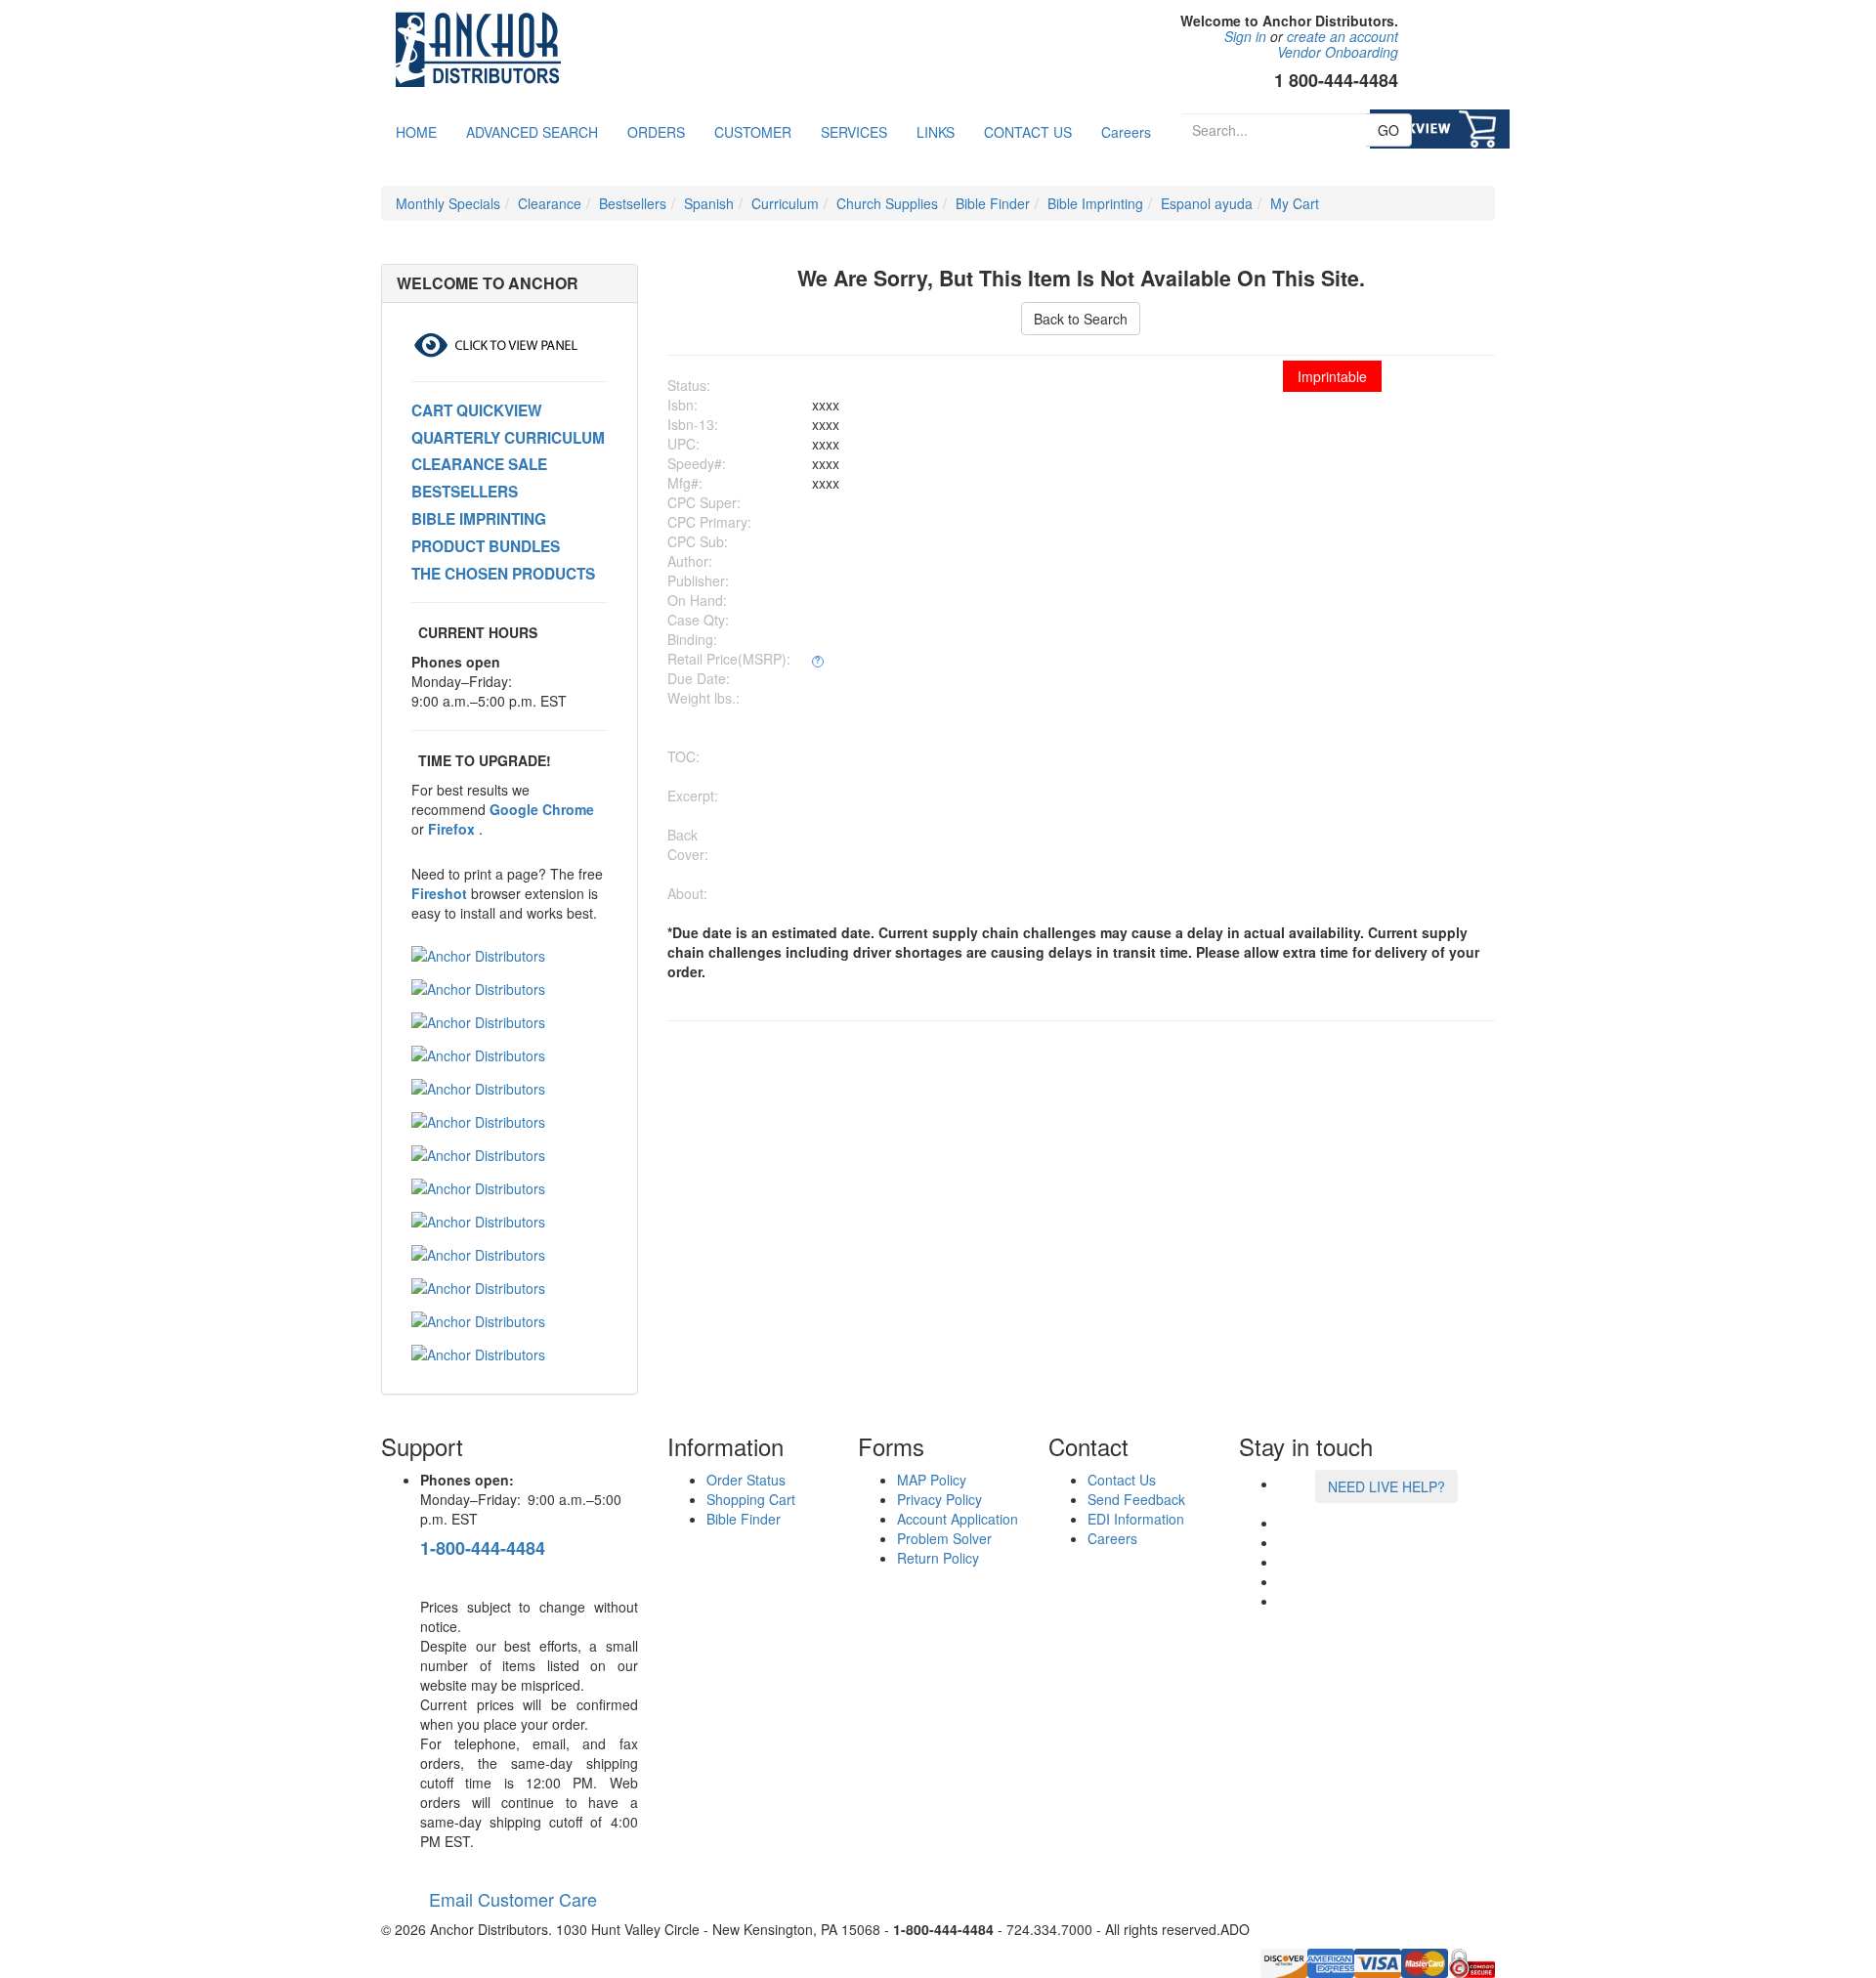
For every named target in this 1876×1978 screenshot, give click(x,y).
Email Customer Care (509, 1899)
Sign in (1245, 36)
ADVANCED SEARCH (532, 132)
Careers (1126, 132)
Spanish (709, 203)
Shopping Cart (751, 1499)
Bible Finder (993, 203)
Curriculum (785, 203)
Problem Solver (944, 1538)
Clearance (550, 203)
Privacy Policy (939, 1499)
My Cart (1295, 203)
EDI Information (1136, 1519)
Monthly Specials (448, 203)
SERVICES (854, 132)
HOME (416, 132)
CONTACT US (1028, 132)
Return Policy (938, 1558)
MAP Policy (932, 1480)
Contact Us (1122, 1480)
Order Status (746, 1480)
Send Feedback (1136, 1499)
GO (1388, 130)
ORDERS (656, 132)
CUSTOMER (753, 132)
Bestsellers (633, 203)
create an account (1343, 36)
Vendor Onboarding (1338, 52)
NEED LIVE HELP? (1386, 1486)
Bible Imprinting (1095, 203)
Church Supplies (887, 203)
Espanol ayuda (1207, 203)
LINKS (936, 132)
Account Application (958, 1519)
